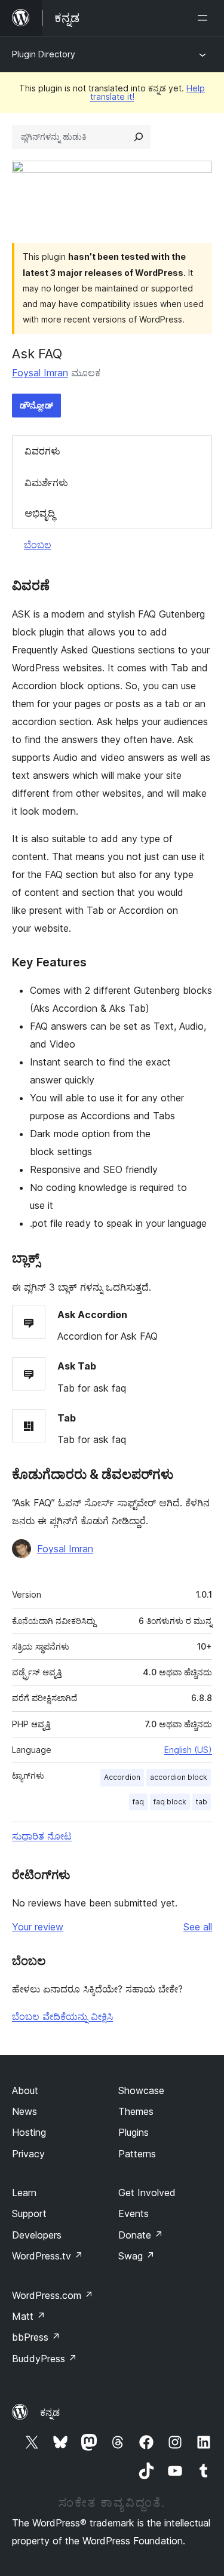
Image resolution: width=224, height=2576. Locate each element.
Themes (136, 2111)
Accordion (122, 1777)
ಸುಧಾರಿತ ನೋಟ (42, 1836)
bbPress (36, 2337)
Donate (141, 2235)
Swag (136, 2256)
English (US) (188, 1750)
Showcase (141, 2090)
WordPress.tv (47, 2256)
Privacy (28, 2154)
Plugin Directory (44, 54)
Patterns (137, 2154)
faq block (170, 1802)
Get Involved (147, 2193)
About (25, 2090)
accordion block (179, 1777)
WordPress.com (53, 2295)
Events (134, 2213)
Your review (38, 1927)
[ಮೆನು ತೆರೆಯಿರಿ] (205, 18)
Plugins (134, 2132)
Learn (24, 2193)
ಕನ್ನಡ (50, 2412)
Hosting (29, 2132)
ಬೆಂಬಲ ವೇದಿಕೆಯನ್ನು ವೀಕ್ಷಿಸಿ (62, 2016)
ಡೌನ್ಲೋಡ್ (36, 405)
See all (198, 1927)
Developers (37, 2235)
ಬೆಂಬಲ (38, 545)
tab (202, 1802)
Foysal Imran (40, 373)
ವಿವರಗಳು (42, 451)
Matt (29, 2316)
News (24, 2111)
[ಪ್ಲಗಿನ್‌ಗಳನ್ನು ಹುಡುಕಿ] (139, 137)
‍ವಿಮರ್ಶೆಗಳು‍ (46, 483)
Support (29, 2213)
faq (138, 1802)
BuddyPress (45, 2359)
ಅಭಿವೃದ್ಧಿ (40, 513)
